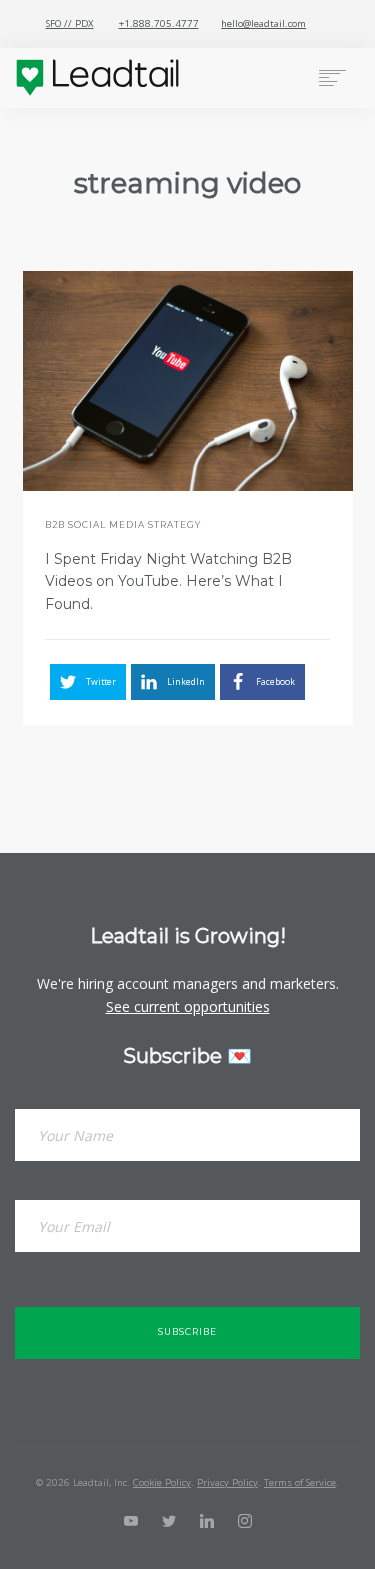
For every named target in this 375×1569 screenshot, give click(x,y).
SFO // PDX (70, 23)
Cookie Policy (162, 1482)
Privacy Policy (227, 1482)
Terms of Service (300, 1482)
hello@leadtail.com (263, 23)
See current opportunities (188, 1006)
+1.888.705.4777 (159, 23)
